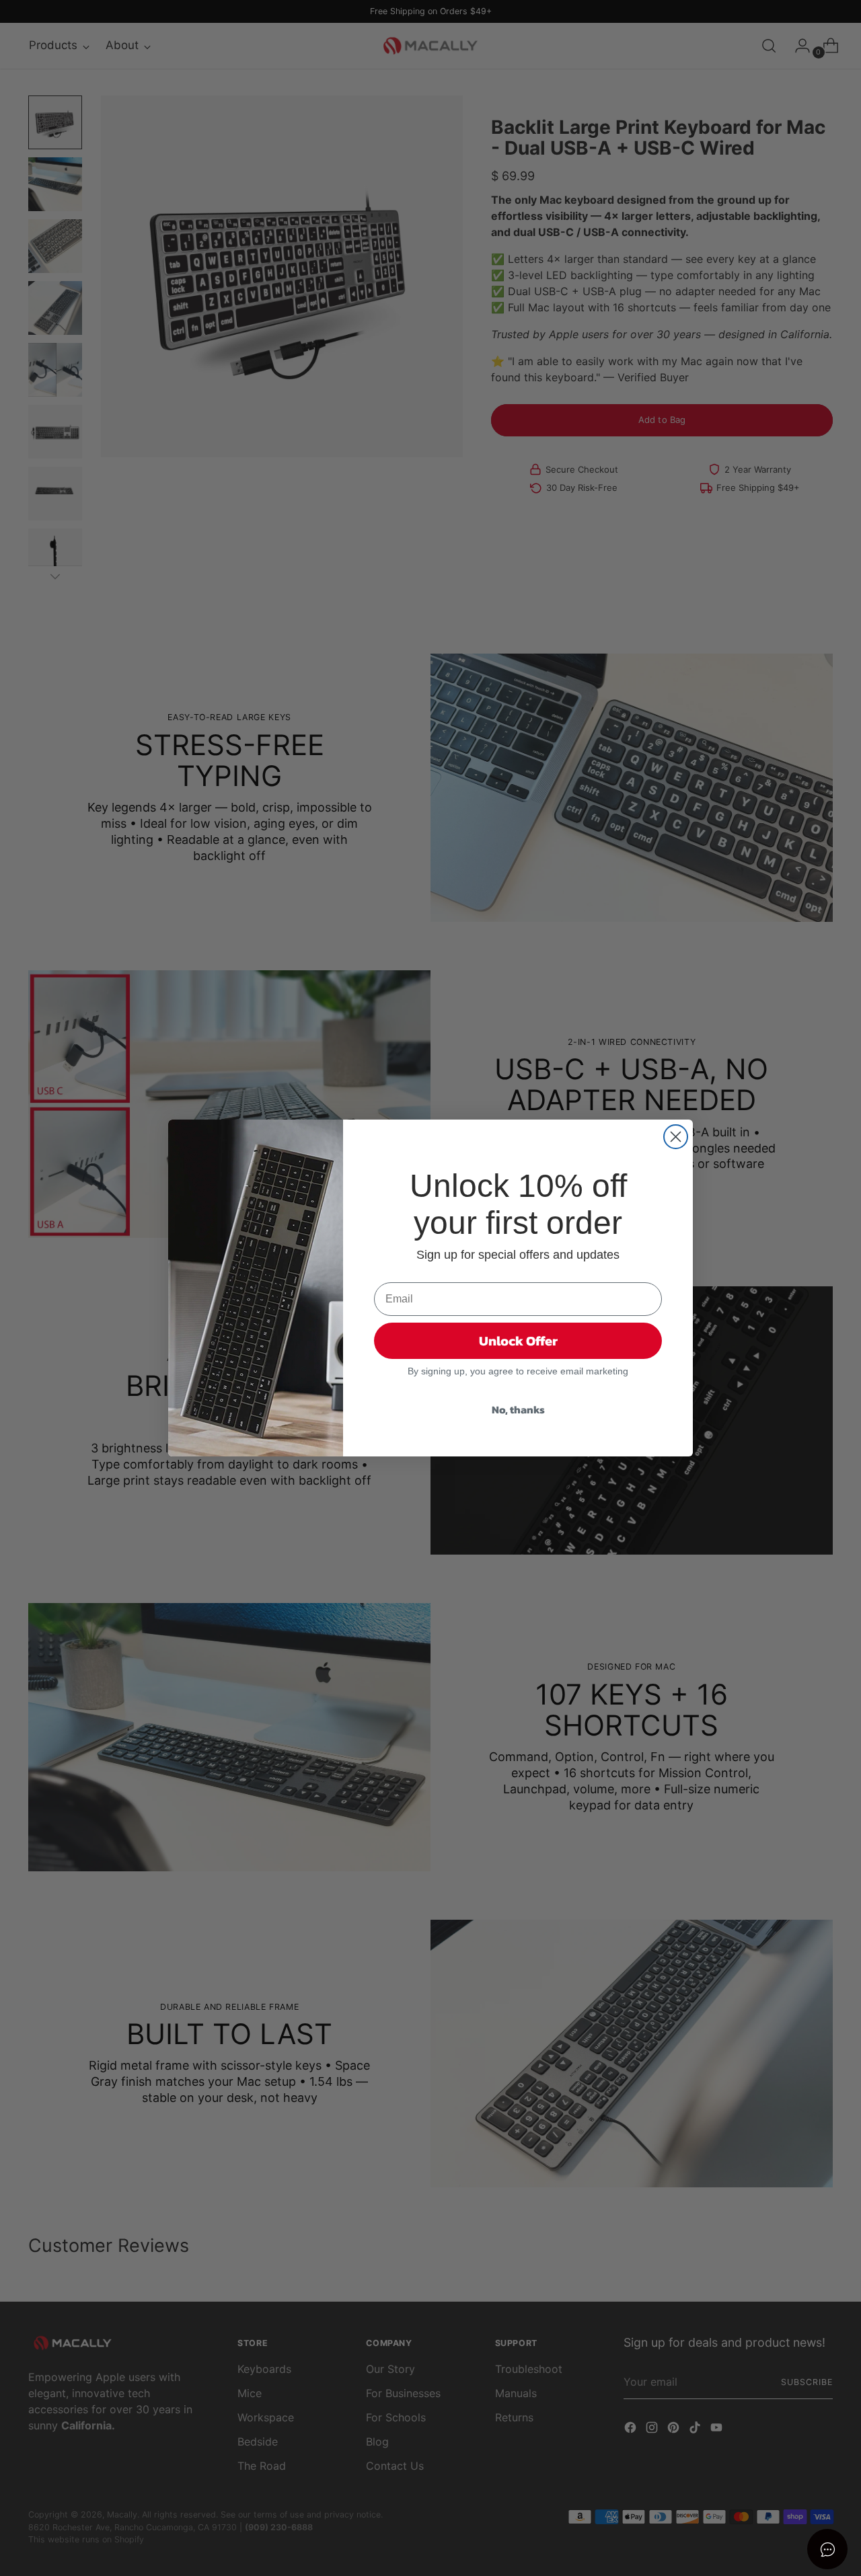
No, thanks (518, 1409)
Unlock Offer (518, 1341)
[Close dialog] (676, 1137)
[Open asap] (827, 2549)
